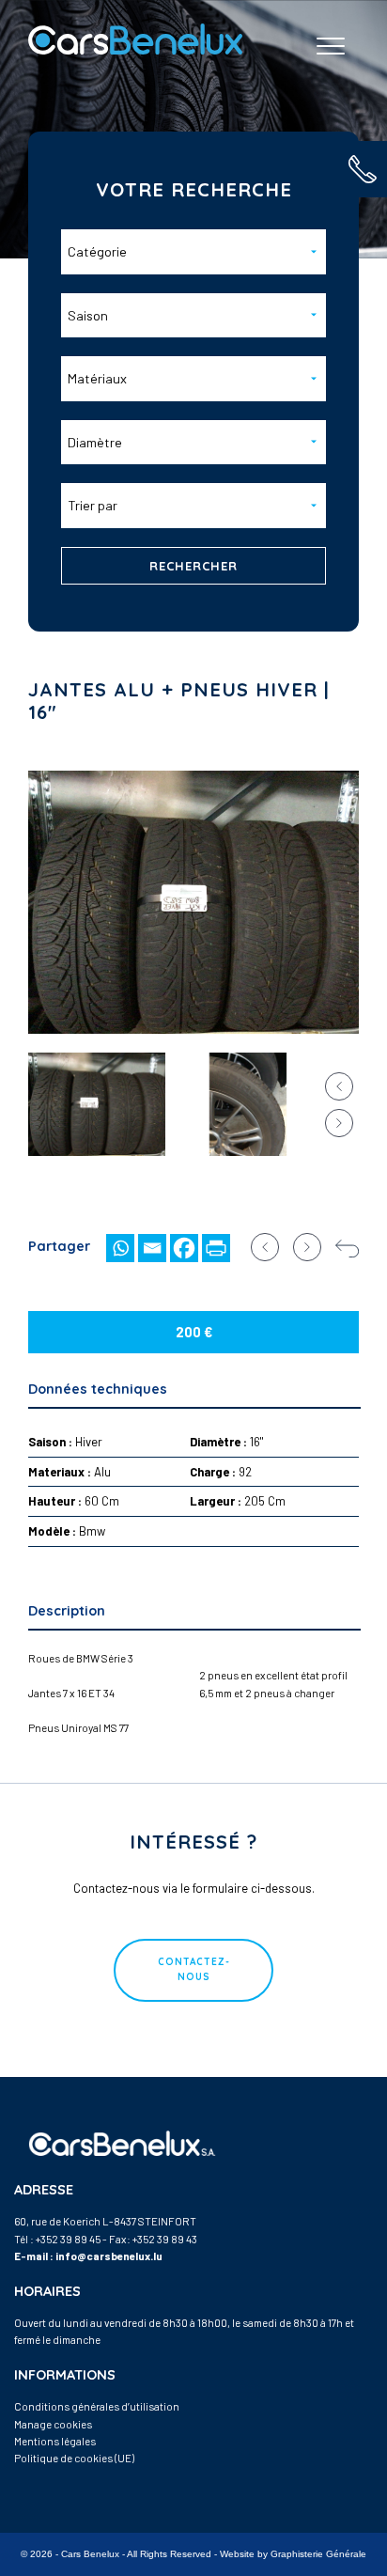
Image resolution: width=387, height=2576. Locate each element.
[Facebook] (184, 1248)
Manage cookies (53, 2424)
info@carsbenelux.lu (109, 2256)
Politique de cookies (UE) (74, 2458)
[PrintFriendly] (216, 1248)
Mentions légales (55, 2441)
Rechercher (193, 566)
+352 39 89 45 (68, 2239)
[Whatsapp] (120, 1248)
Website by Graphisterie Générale (293, 2554)
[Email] (152, 1248)
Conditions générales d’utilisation (97, 2406)
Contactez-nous (194, 1969)
